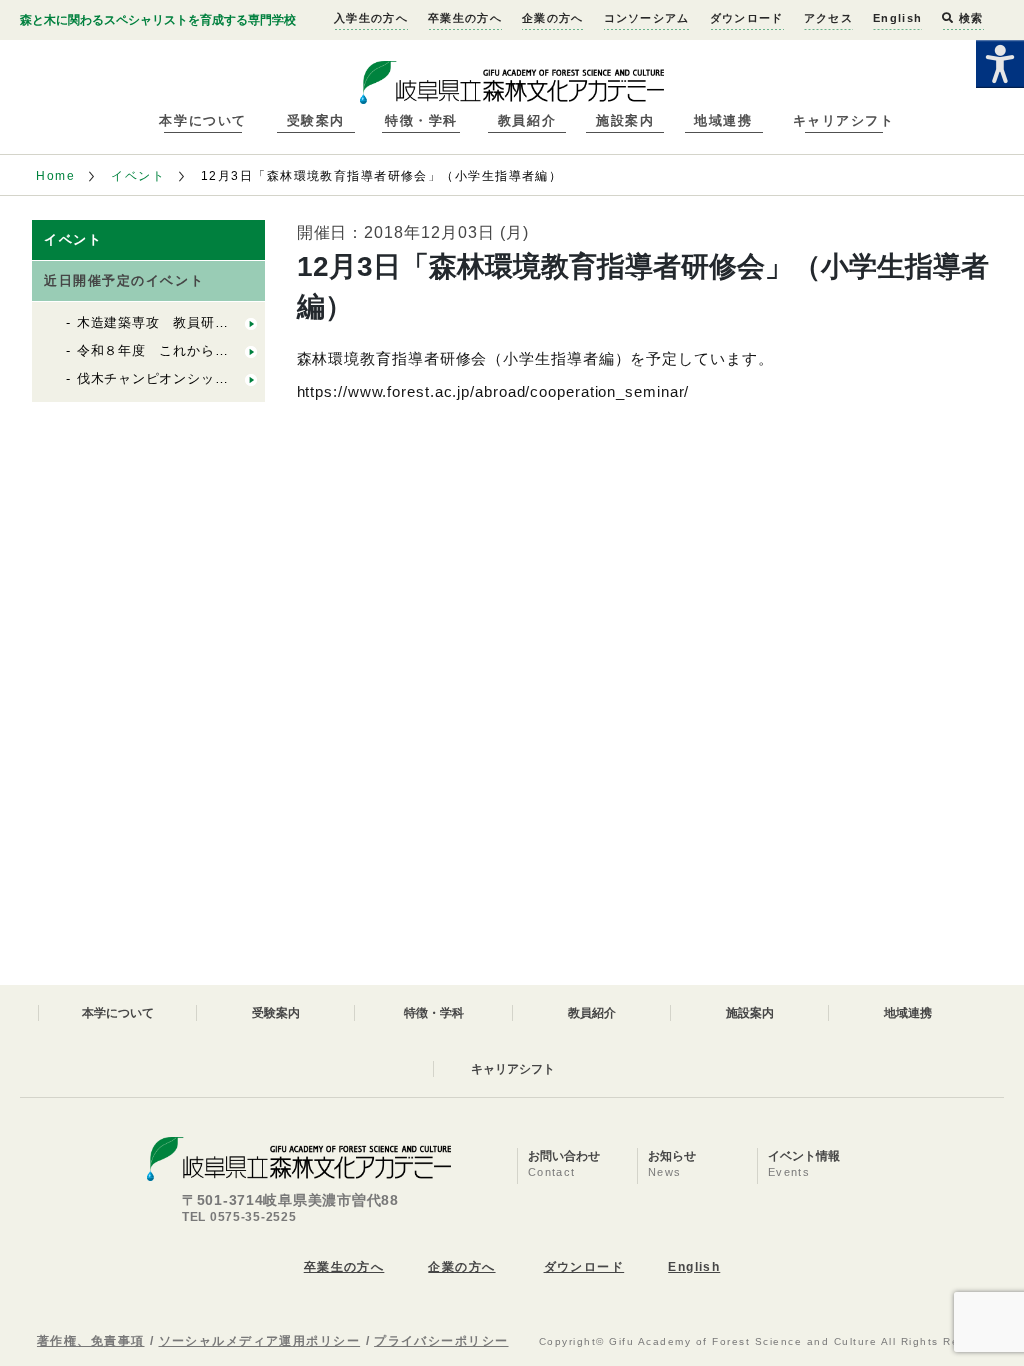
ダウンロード (747, 18)
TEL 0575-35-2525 (239, 1217)
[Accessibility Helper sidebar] (1000, 64)
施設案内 (625, 120)
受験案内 (316, 120)
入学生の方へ (371, 18)
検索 (969, 18)
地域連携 (723, 120)
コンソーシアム (647, 18)
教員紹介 (527, 120)
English (897, 18)
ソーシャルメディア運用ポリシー (260, 1341)
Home (55, 176)
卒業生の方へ (465, 18)
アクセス (828, 18)
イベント (138, 176)
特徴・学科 (421, 120)
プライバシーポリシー (441, 1341)
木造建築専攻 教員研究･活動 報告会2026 (209, 322)
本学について (202, 120)
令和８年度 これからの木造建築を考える (208, 350)
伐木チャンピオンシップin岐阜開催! (188, 378)
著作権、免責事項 (91, 1341)
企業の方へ (553, 18)
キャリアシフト (844, 120)
